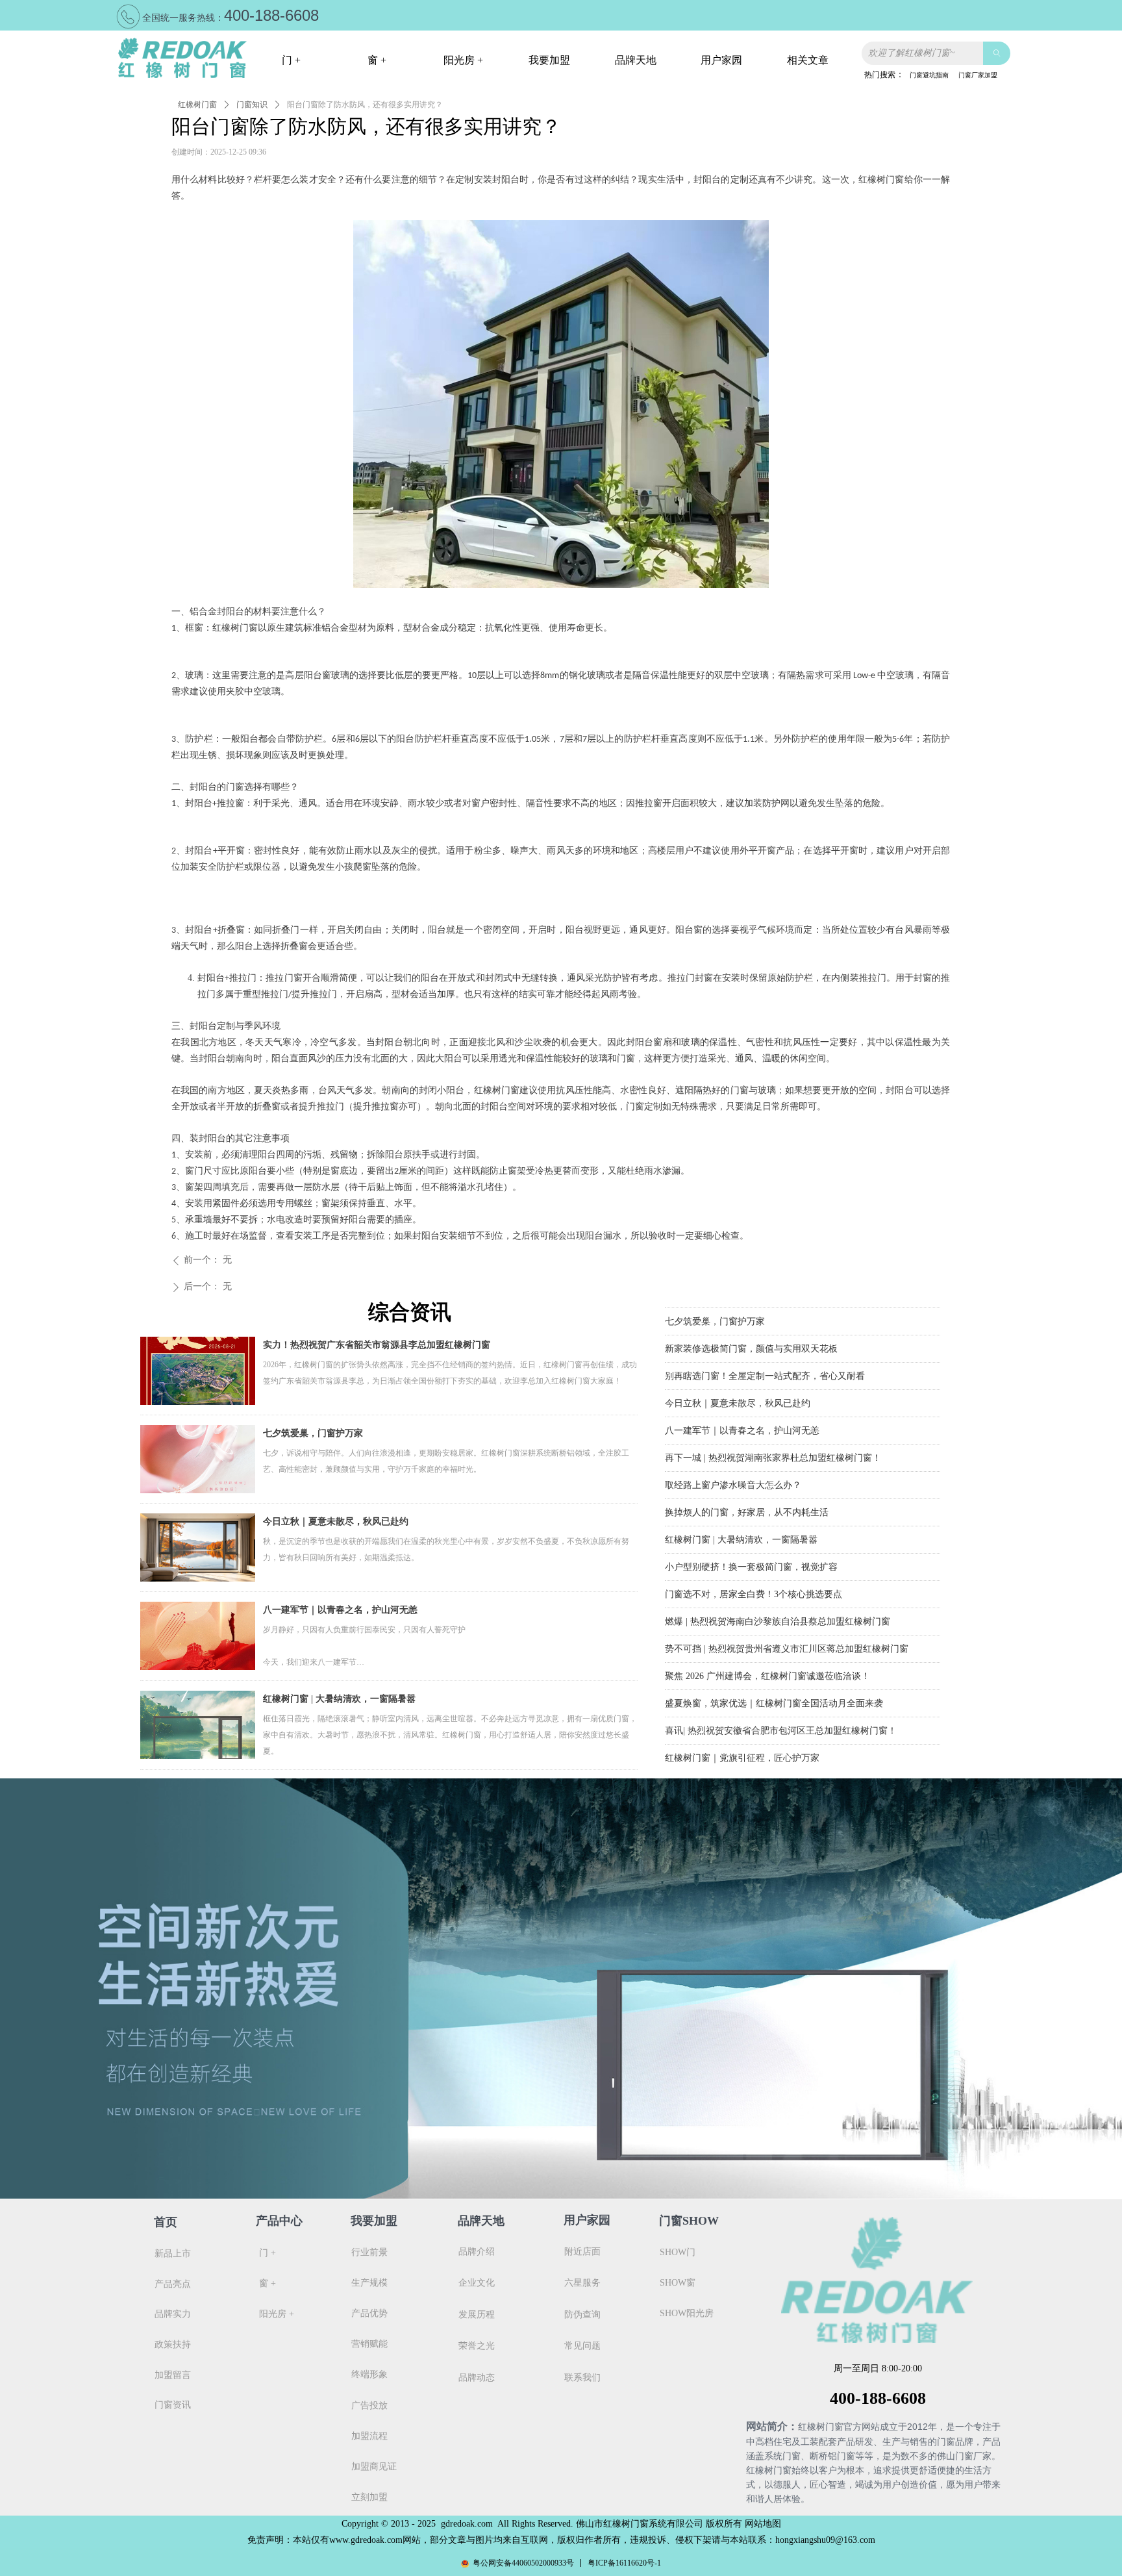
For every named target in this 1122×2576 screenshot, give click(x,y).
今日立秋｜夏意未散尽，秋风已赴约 (336, 1522)
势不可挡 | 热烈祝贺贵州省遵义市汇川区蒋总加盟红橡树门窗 (787, 1632)
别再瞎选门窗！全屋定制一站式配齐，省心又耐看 (765, 1359)
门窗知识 (252, 105)
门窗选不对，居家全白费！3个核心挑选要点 (754, 1577)
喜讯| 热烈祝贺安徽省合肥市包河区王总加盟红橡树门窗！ (781, 1714)
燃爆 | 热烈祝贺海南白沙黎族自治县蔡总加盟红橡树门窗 (778, 1605)
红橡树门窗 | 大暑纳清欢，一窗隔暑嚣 (339, 1699)
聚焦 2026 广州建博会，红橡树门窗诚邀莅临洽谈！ (767, 1659)
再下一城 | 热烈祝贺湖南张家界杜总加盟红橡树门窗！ (773, 1441)
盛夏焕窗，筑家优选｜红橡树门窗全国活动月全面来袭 (774, 1686)
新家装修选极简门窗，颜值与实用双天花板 (751, 1332)
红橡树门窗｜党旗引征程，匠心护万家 (742, 1741)
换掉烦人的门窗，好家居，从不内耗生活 (747, 1496)
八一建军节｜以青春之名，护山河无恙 (340, 1610)
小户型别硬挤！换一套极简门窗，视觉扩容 (751, 1550)
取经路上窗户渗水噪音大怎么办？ (733, 1468)
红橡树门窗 (197, 105)
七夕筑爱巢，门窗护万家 (313, 1433)
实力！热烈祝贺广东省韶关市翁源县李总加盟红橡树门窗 (377, 1345)
